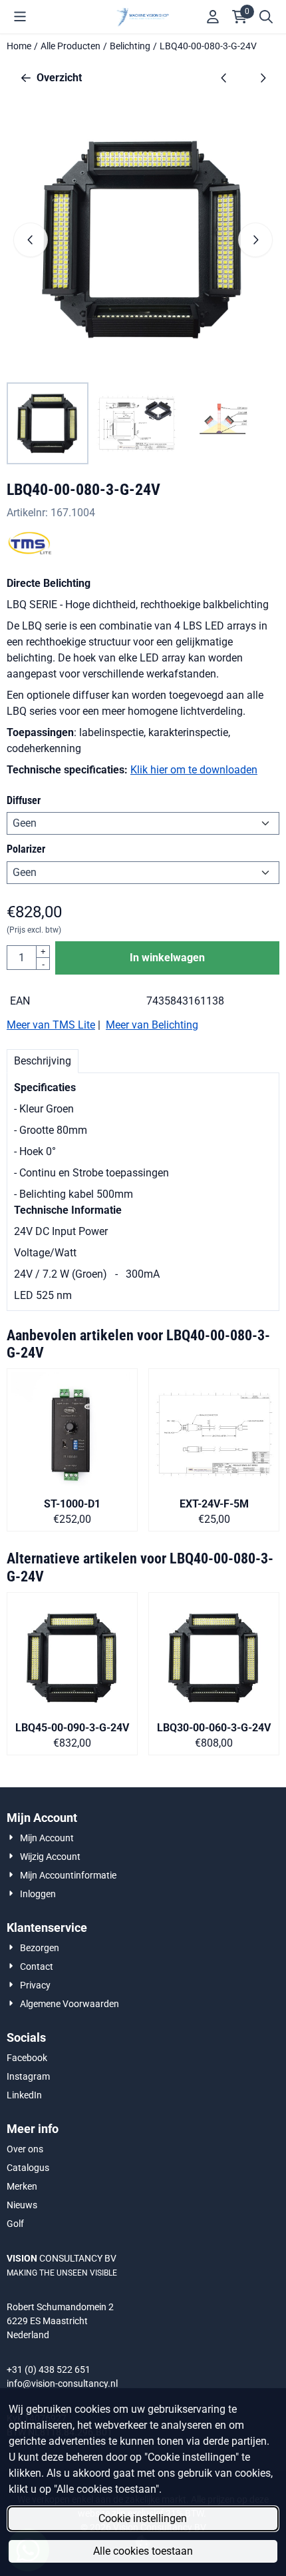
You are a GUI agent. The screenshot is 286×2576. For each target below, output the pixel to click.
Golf (15, 2224)
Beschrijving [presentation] (43, 1061)
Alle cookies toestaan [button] (143, 2551)
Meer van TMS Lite (51, 1025)
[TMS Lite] (30, 551)
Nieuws (22, 2205)
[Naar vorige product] (224, 78)
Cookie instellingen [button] (143, 2518)
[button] (20, 17)
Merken (22, 2186)
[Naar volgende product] (263, 78)
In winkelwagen (167, 958)
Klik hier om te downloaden (194, 770)
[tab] (43, 1061)
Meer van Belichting (152, 1025)
